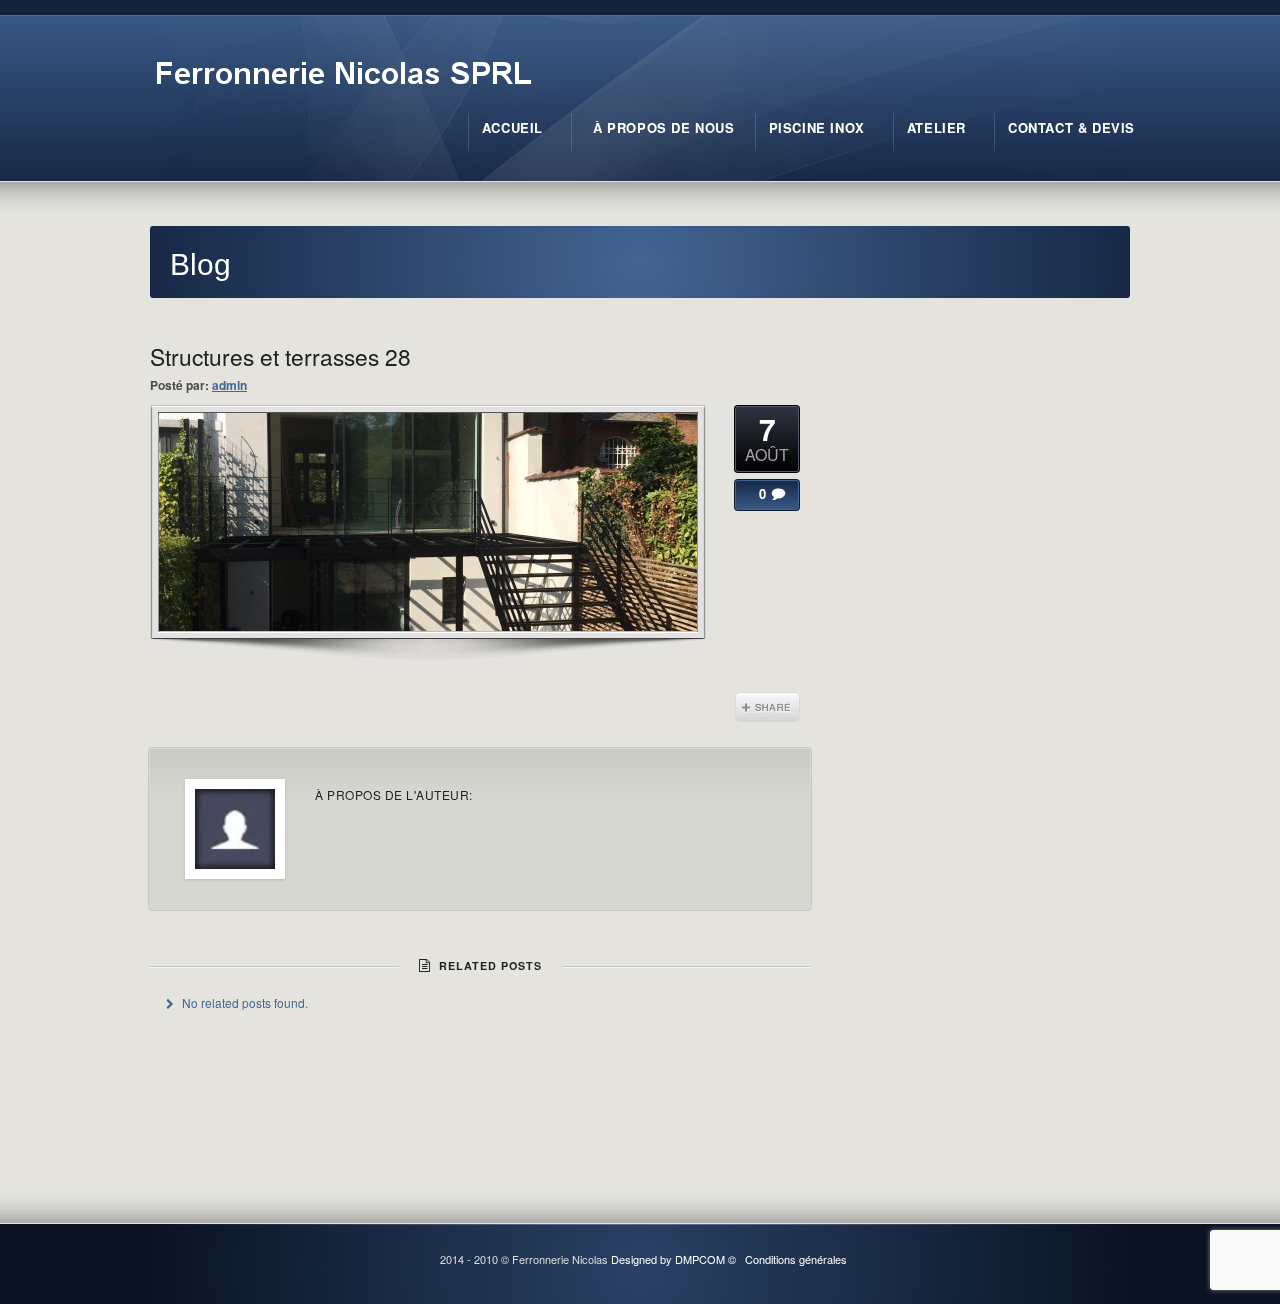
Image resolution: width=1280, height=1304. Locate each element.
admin (229, 385)
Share (767, 707)
